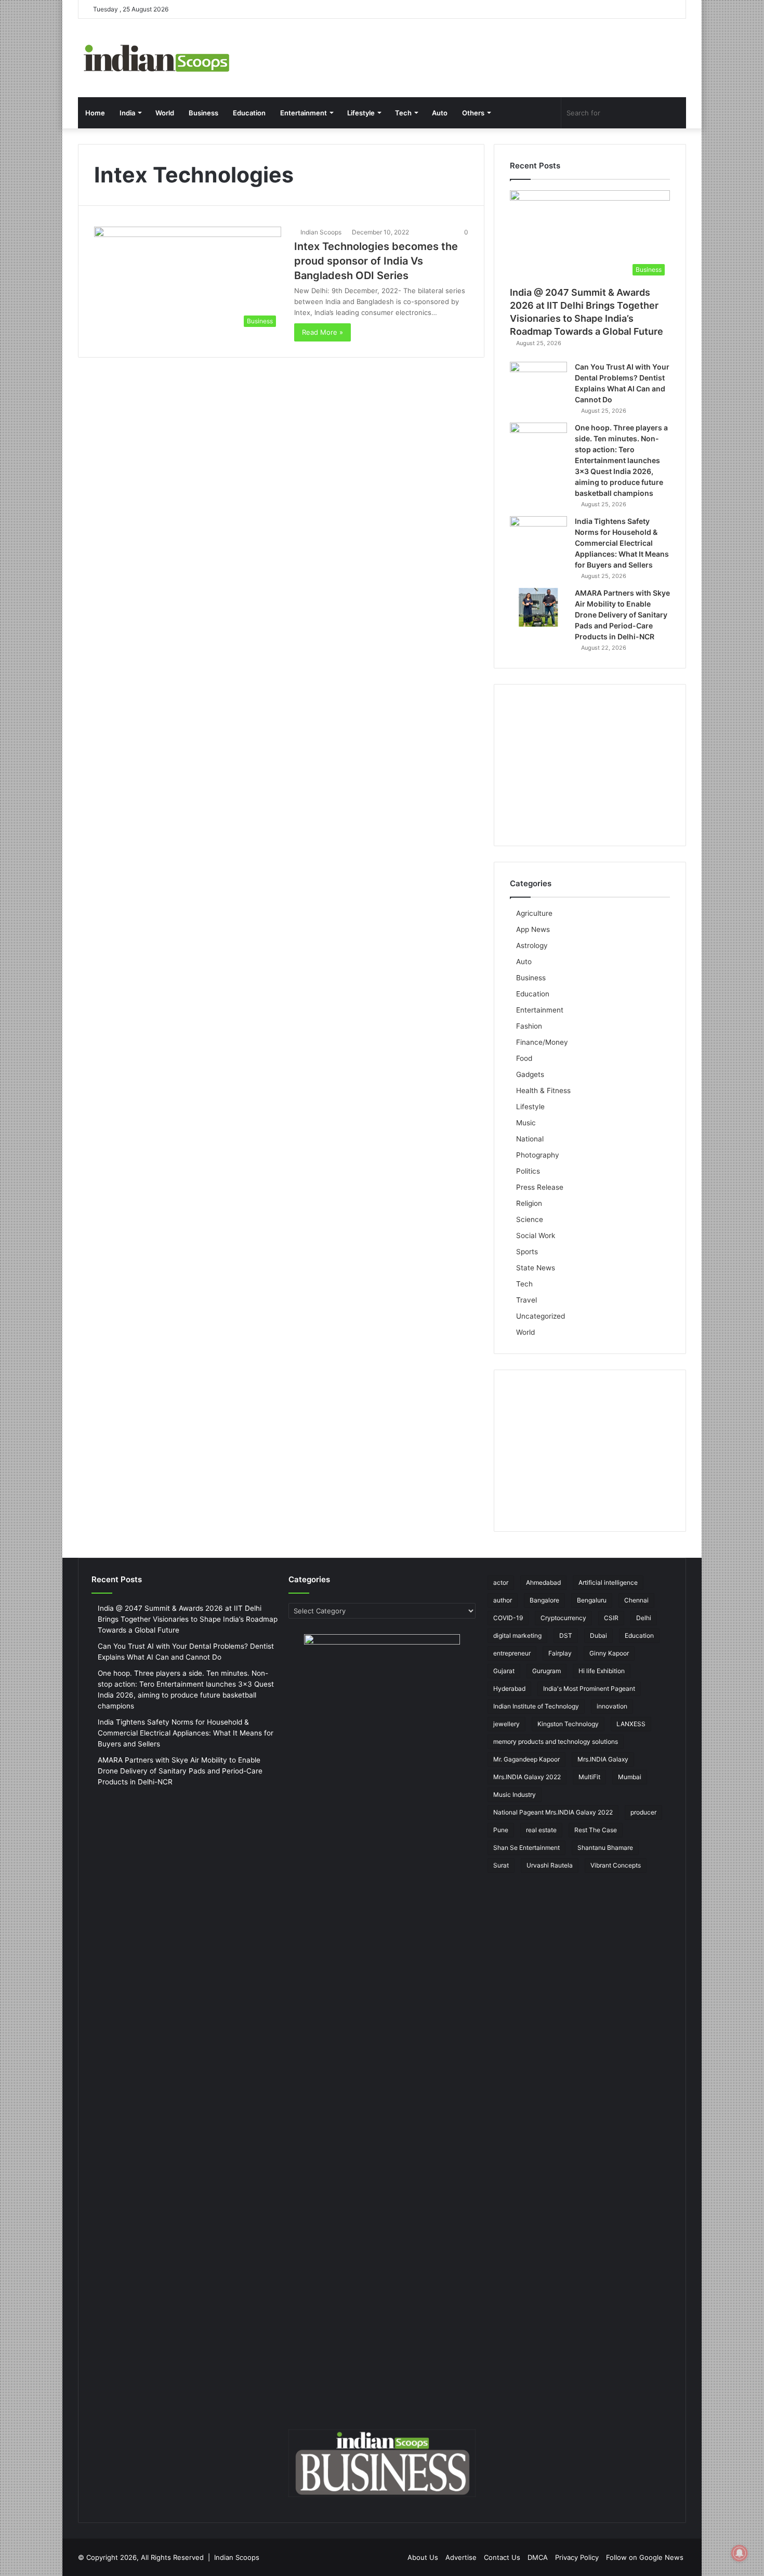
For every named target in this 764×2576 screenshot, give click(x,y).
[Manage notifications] (740, 2553)
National (530, 1139)
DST (566, 1635)
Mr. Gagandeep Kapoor (526, 1759)
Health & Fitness (543, 1090)
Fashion (529, 1026)
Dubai (598, 1635)
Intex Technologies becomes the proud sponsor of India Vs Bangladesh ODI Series (376, 261)
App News (533, 929)
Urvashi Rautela (550, 1865)
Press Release (540, 1187)
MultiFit (589, 1777)
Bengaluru (592, 1600)
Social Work (536, 1236)
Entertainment (304, 113)
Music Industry (515, 1795)
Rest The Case (596, 1830)
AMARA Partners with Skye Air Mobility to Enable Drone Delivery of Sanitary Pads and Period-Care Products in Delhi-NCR (622, 615)
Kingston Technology (568, 1724)
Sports (527, 1252)
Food (524, 1058)
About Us (423, 2557)
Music (526, 1123)
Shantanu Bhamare (605, 1848)
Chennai (636, 1600)
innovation (612, 1706)
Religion (529, 1203)
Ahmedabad (543, 1582)
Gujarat (504, 1671)
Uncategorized (541, 1316)
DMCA (538, 2557)
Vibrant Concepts (616, 1865)
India (127, 113)
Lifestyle (361, 113)
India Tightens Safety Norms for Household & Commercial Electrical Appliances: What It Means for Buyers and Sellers (622, 543)
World (165, 113)
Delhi (644, 1618)
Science (530, 1219)
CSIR (611, 1618)
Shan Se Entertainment (526, 1848)
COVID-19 (508, 1618)
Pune (501, 1830)
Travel (526, 1300)
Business (203, 113)
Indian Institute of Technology (536, 1706)
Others (473, 113)
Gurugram (546, 1671)
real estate (541, 1830)
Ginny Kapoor (609, 1653)
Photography (538, 1155)
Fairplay (560, 1653)
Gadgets (530, 1074)
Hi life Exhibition (602, 1671)
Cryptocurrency (563, 1618)
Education (249, 113)
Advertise (461, 2557)
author (503, 1600)
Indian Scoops (321, 232)
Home (95, 113)
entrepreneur (512, 1653)
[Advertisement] (590, 765)
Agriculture (534, 913)
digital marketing (517, 1635)
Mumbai (630, 1777)
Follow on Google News (645, 2557)
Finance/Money (542, 1042)
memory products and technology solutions (556, 1742)
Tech (403, 113)
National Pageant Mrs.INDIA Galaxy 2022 (553, 1812)
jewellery (506, 1724)
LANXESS (631, 1724)
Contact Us (502, 2557)
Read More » (322, 332)
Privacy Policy (577, 2557)
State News (536, 1268)
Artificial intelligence (608, 1582)
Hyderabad (509, 1688)
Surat (501, 1865)
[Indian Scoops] (156, 58)
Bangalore (544, 1600)
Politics (528, 1171)
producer (643, 1812)
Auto (440, 113)
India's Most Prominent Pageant (589, 1688)
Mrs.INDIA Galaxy (603, 1759)
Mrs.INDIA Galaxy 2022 (527, 1777)
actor (501, 1582)
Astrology (532, 945)
